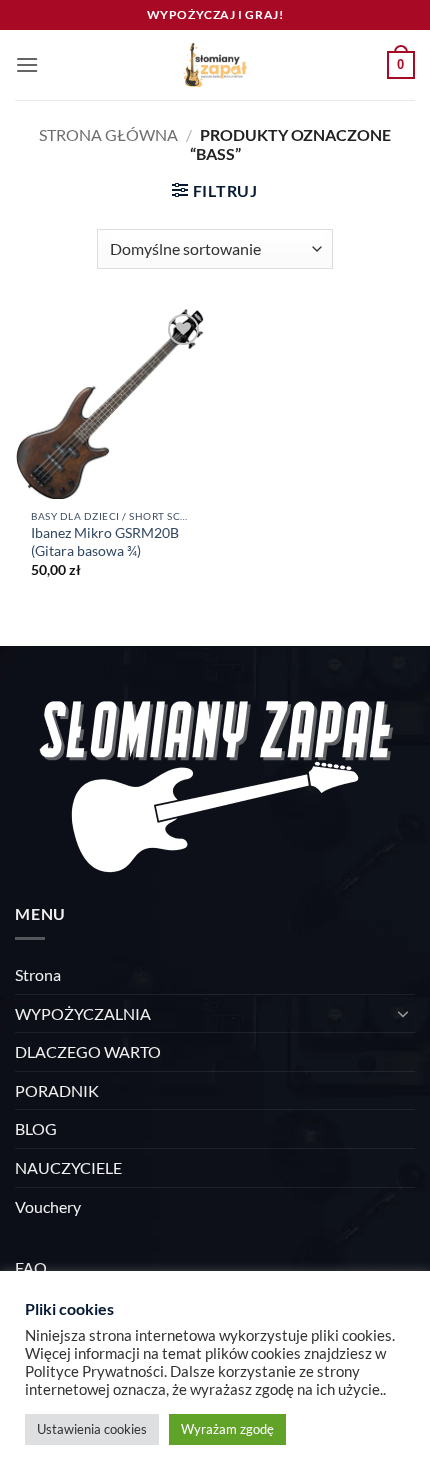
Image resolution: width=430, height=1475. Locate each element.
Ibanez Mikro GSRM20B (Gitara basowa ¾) (105, 542)
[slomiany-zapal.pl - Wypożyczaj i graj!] (215, 65)
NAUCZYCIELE (68, 1167)
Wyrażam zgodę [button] (227, 1429)
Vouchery (48, 1206)
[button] (27, 64)
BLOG (36, 1128)
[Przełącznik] (403, 1013)
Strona (38, 974)
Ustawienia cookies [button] (92, 1429)
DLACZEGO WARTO (88, 1051)
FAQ (31, 1267)
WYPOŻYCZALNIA (83, 1013)
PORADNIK (57, 1090)
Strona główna (108, 134)
